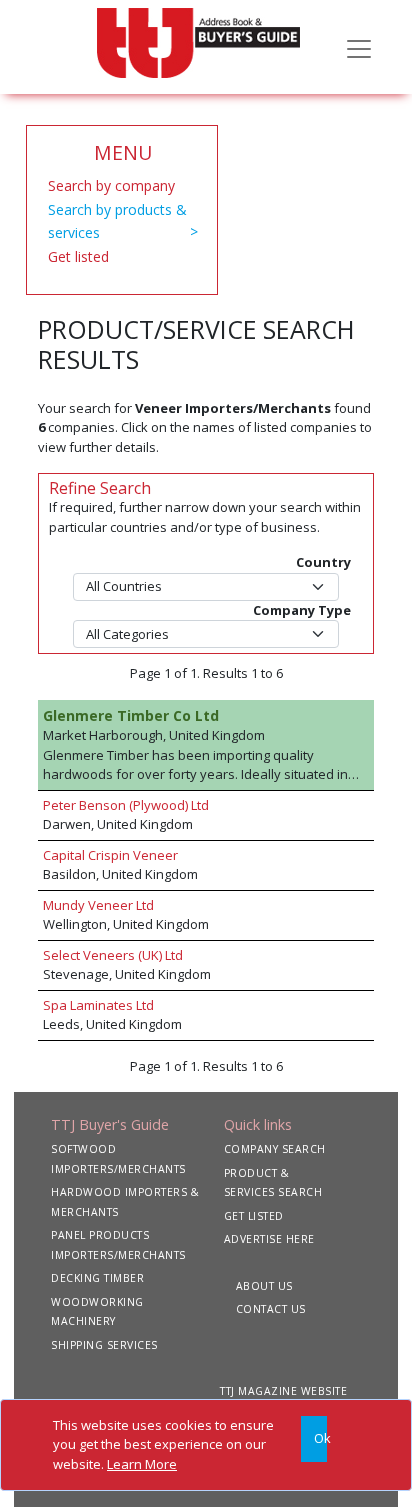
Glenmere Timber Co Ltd (131, 715)
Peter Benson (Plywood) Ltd (126, 805)
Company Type (302, 610)
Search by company (111, 185)
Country (323, 562)
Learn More (142, 1464)
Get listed (78, 256)
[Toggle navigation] (359, 47)
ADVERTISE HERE (269, 1239)
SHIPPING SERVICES (104, 1345)
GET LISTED (254, 1216)
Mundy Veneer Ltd (98, 905)
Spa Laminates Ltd (98, 1005)
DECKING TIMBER (97, 1278)
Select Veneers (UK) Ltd (113, 955)
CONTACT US (271, 1309)
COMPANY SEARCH (275, 1149)
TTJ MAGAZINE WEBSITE (283, 1391)
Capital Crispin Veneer (110, 855)
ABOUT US (264, 1286)
